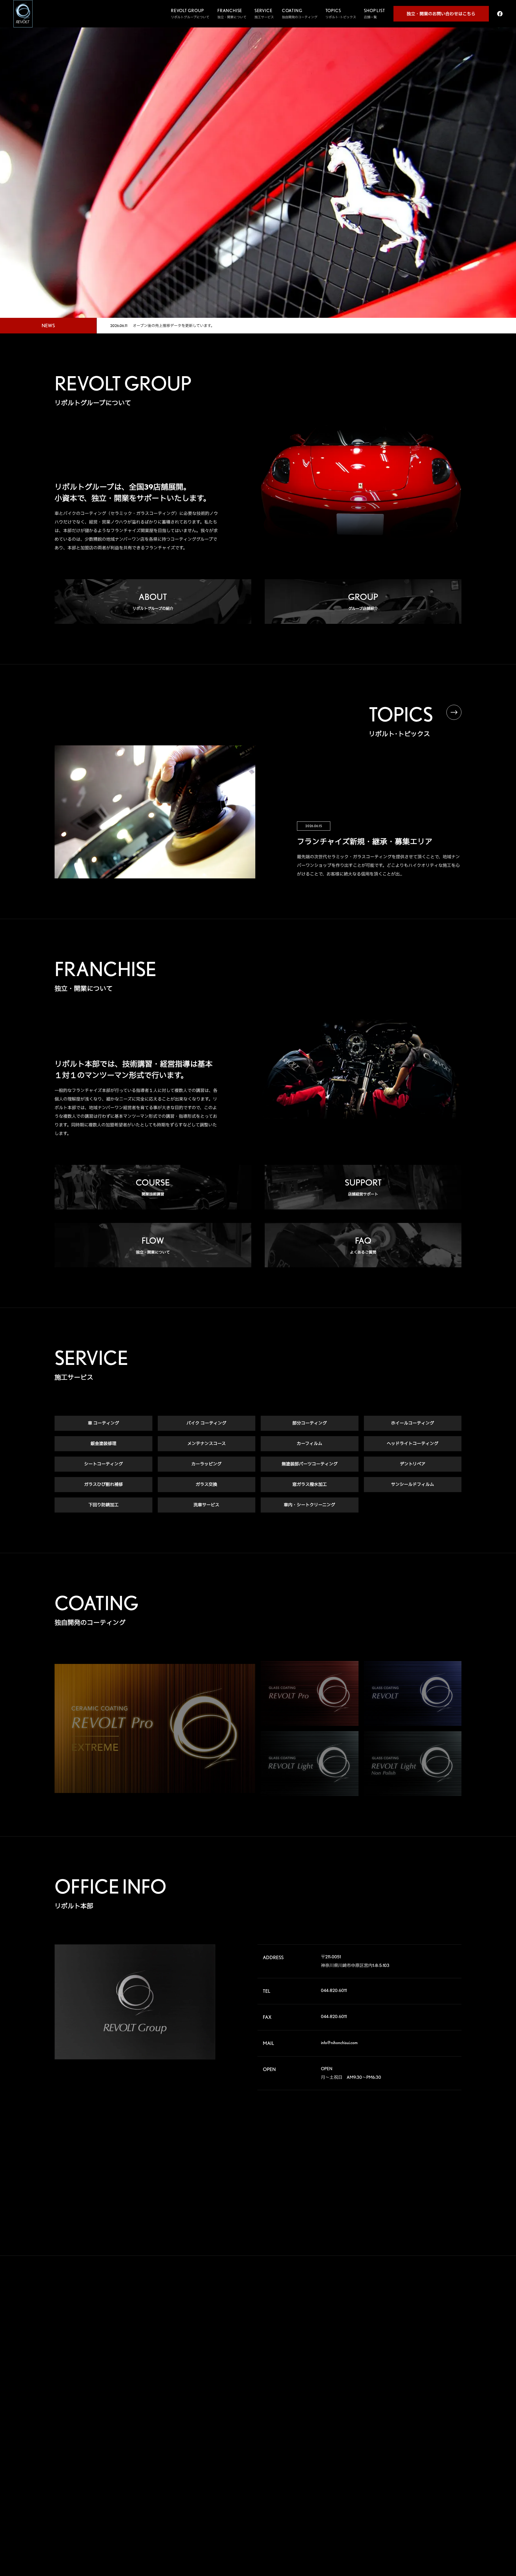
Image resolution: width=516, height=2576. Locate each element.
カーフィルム (309, 1444)
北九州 (445, 2412)
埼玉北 (391, 2343)
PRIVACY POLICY (235, 2492)
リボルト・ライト (341, 2367)
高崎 (389, 2335)
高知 (443, 2404)
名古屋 (391, 2386)
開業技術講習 (220, 2366)
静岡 (389, 2378)
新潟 (443, 2326)
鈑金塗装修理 (103, 1444)
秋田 (443, 2318)
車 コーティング (103, 1423)
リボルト (334, 2355)
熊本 (389, 2421)
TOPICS (221, 2422)
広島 (389, 2404)
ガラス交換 (206, 1484)
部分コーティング (310, 1423)
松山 (389, 2412)
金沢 (416, 2378)
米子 (443, 2395)
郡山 (416, 2326)
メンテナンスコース (207, 1444)
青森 (416, 2318)
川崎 (416, 2361)
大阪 (443, 2386)
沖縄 (443, 2421)
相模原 (445, 2361)
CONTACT (225, 2469)
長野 (416, 2369)
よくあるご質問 (221, 2401)
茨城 (443, 2335)
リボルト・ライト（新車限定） (350, 2378)
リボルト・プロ (339, 2343)
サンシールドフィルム (413, 1484)
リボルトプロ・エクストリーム (350, 2331)
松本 (443, 2369)
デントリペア (413, 1464)
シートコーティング (103, 1464)
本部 (389, 2318)
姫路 (416, 2395)
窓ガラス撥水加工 (310, 1484)
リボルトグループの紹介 (228, 2319)
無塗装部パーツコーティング (310, 1464)
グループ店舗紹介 (223, 2331)
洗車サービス (206, 1505)
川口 (416, 2343)
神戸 (389, 2395)
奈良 (416, 2386)
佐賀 (416, 2412)
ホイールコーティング (413, 1423)
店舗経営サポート (223, 2377)
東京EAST (447, 2352)
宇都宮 (418, 2335)
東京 (416, 2352)
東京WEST (393, 2361)
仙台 (389, 2326)
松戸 (389, 2352)
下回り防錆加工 (103, 1505)
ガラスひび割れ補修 (103, 1484)
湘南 (389, 2369)
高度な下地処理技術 (342, 2319)
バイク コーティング (206, 1423)
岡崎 (443, 2378)
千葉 (443, 2343)
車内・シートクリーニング (309, 1505)
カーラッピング (206, 1464)
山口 (416, 2404)
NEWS (219, 2446)
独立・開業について (225, 2389)
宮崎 (416, 2421)
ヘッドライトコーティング (413, 1444)
